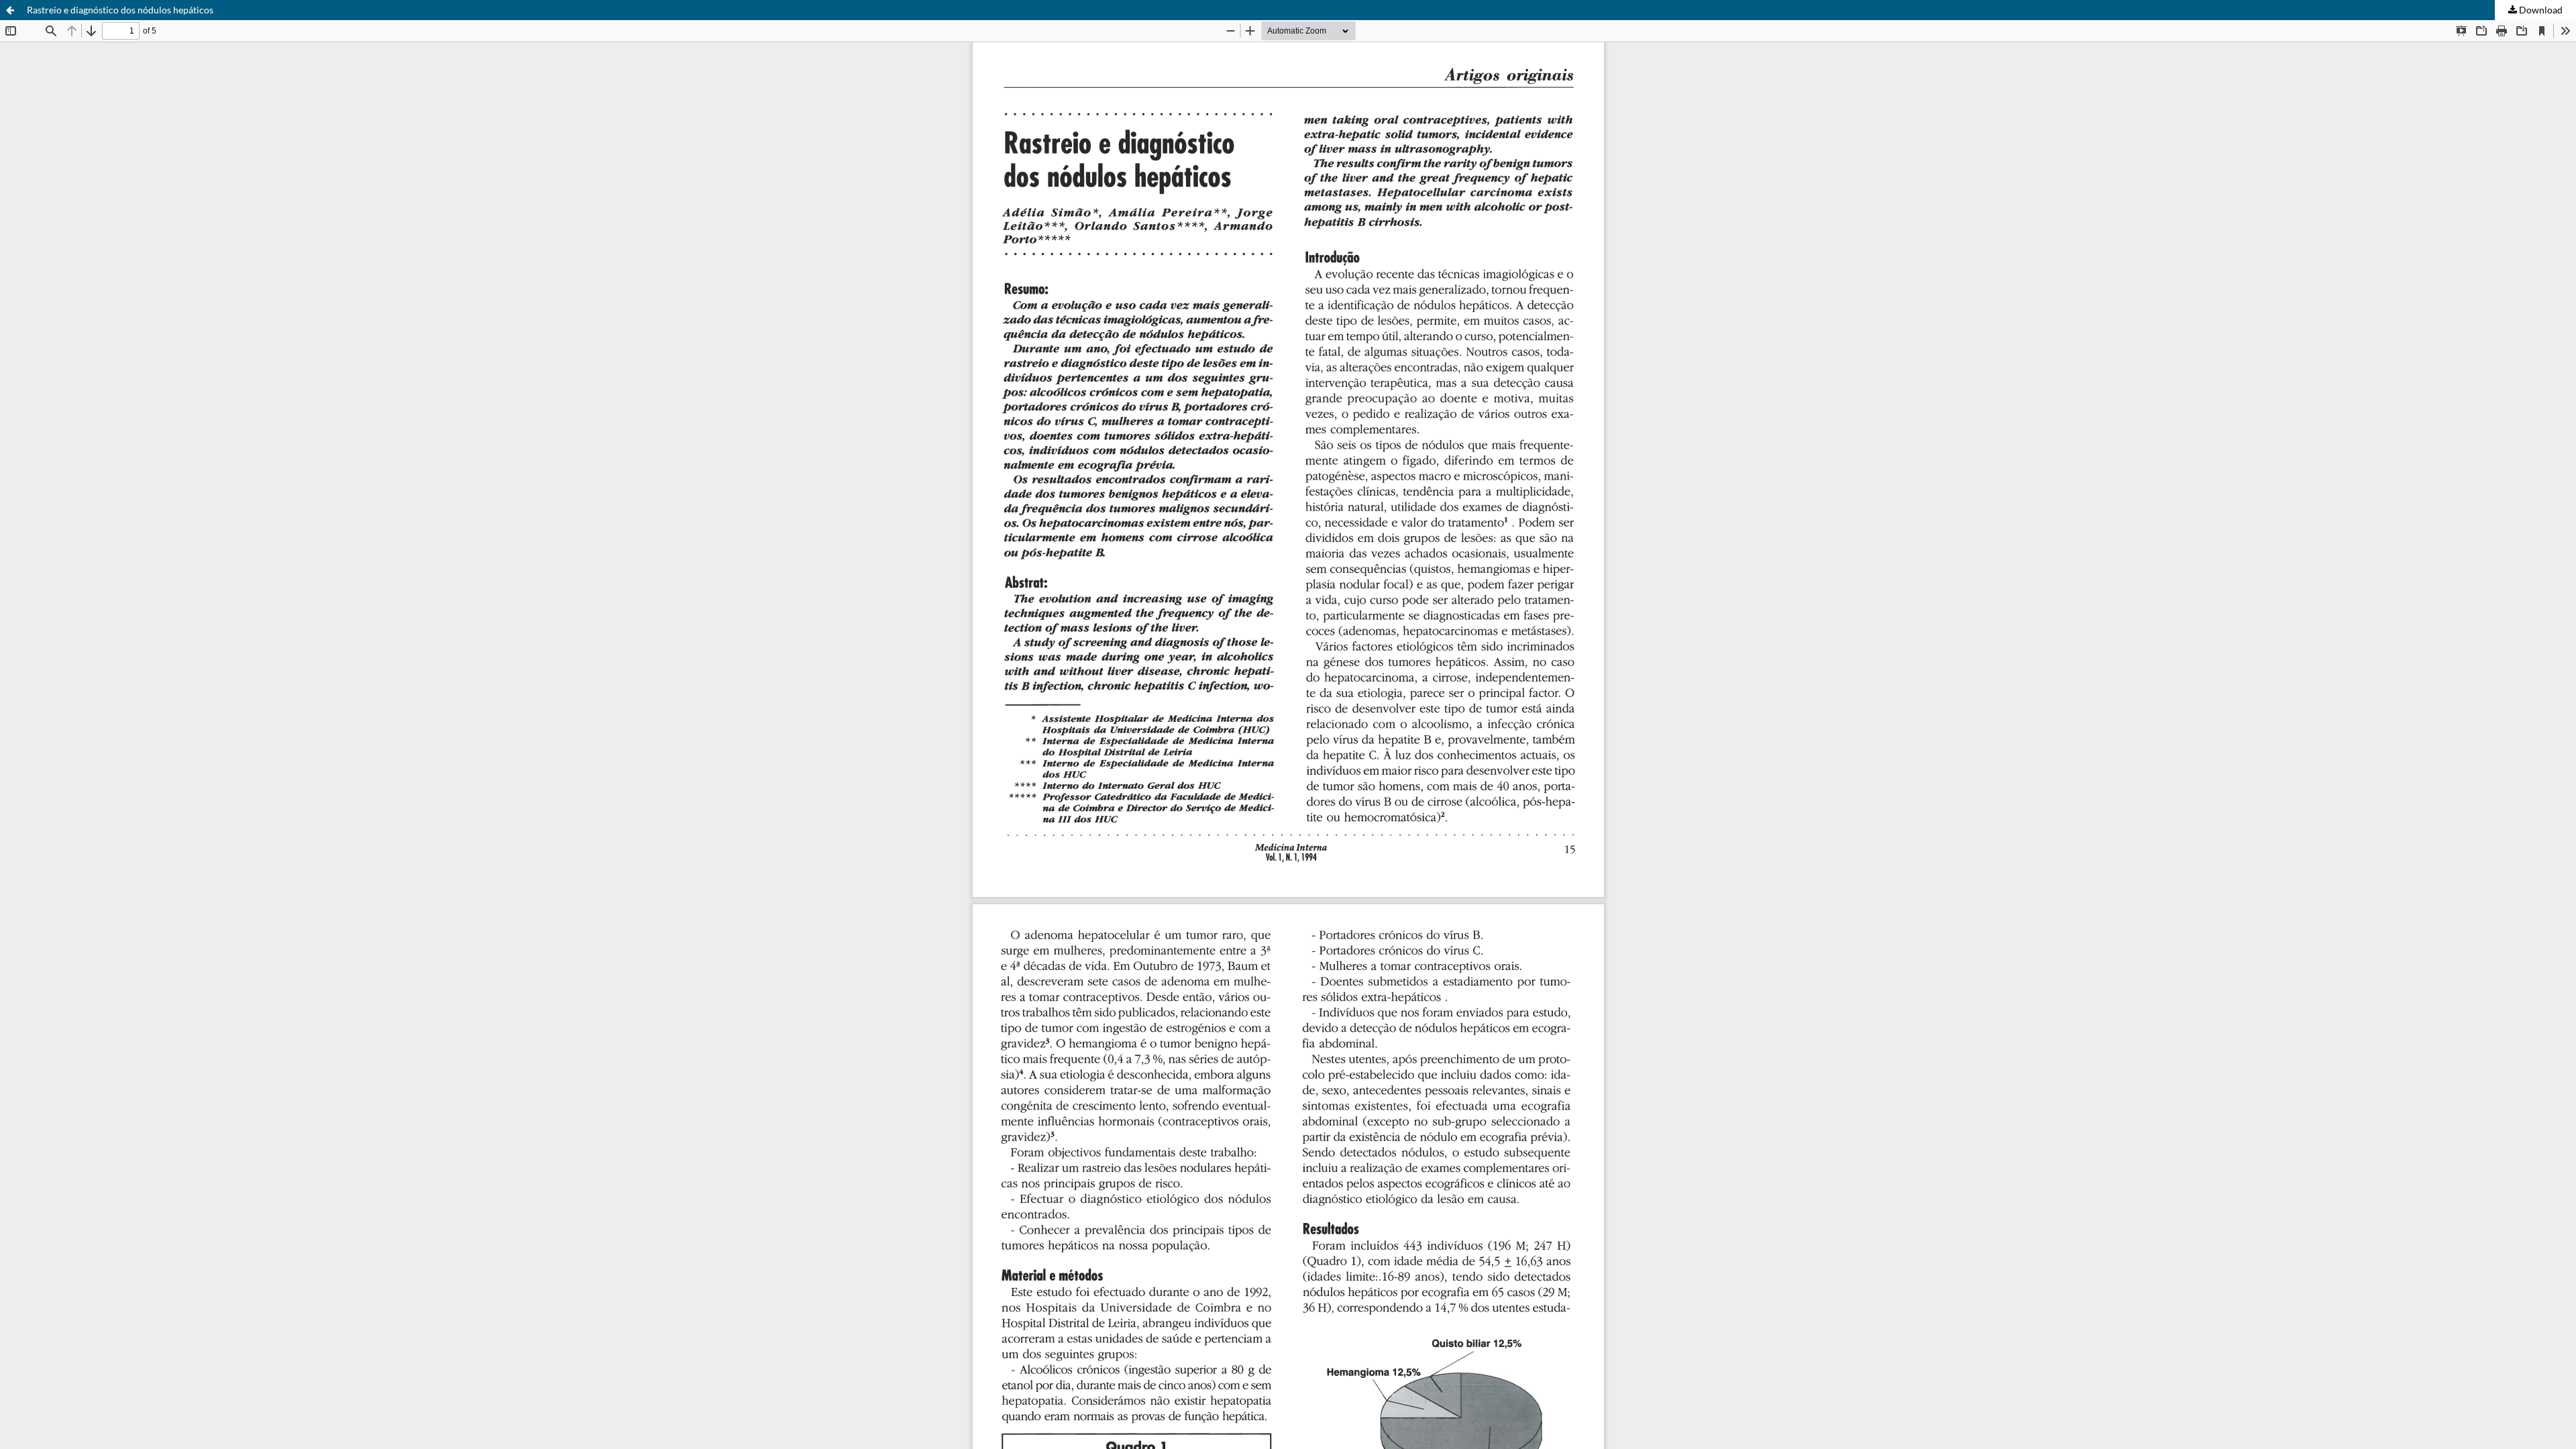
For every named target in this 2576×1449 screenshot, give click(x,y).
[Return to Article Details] (10, 10)
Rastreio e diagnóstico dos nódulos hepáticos (120, 10)
